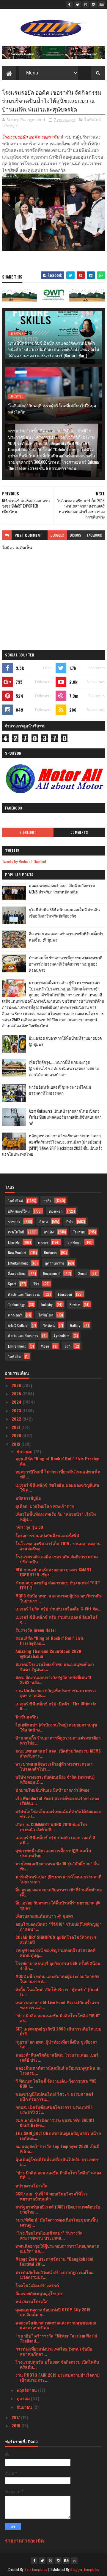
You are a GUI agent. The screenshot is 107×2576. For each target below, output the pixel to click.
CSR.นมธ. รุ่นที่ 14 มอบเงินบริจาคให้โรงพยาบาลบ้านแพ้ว (52, 2196)
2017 (16, 2417)
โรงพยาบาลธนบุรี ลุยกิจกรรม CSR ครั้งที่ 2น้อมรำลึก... (58, 1966)
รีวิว (36, 1284)
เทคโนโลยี (16, 1232)
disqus (75, 535)
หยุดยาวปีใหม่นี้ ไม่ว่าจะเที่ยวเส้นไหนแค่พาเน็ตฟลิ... (58, 1474)
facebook (95, 535)
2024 (17, 1402)
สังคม (44, 1221)
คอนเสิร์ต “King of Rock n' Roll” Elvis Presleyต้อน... (50, 1640)
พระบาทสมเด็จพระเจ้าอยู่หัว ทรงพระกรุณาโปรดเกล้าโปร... (54, 1766)
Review (75, 1304)
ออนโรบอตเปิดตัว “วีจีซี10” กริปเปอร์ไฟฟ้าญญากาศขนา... (59, 1926)
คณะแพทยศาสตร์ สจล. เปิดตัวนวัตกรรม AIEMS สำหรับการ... (58, 1753)
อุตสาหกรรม (54, 1263)
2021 (16, 1427)
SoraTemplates (36, 2569)
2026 (17, 1385)
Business (50, 1253)
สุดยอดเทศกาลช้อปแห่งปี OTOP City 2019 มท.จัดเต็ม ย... (53, 2312)
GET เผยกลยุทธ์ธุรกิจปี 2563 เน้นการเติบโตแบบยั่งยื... (58, 2031)
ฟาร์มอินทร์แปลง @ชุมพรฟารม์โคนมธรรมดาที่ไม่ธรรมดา (60, 1090)
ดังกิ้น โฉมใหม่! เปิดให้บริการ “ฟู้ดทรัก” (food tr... (57, 1992)
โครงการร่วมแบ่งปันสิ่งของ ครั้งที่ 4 (48, 1535)
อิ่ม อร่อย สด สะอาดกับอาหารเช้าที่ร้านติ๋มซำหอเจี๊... (59, 1892)
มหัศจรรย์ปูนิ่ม (28, 1498)
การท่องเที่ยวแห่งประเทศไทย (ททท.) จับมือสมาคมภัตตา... (54, 2351)
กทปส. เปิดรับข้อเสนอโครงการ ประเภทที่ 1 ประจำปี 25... (54, 2109)
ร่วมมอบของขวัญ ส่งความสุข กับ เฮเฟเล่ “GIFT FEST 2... (58, 1585)
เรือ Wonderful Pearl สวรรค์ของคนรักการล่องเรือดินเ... (57, 1801)
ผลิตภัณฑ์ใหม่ (19, 1211)
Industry (47, 1304)
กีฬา (70, 1221)
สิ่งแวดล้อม (17, 1273)
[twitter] (78, 4)
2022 (17, 1419)
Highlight (28, 832)
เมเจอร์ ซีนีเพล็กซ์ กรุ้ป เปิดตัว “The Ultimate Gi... (56, 1706)
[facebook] (70, 4)
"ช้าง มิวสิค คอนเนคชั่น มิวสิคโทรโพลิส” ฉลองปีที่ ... (58, 2175)
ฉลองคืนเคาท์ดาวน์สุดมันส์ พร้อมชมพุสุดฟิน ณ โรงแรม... (58, 2070)
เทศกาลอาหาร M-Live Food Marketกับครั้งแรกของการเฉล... (57, 2005)
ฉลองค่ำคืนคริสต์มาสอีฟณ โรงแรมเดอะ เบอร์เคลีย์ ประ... (57, 2057)
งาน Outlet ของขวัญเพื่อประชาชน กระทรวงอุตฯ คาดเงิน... (56, 1693)
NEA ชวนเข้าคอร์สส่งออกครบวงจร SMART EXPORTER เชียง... (53, 1572)
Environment (17, 1346)
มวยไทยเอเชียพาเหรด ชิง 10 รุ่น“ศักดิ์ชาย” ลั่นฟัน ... (57, 1866)
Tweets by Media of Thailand (24, 861)
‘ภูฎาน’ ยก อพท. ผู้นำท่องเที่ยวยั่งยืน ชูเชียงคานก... (56, 2044)
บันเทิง (49, 1232)
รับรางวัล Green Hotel (36, 1630)
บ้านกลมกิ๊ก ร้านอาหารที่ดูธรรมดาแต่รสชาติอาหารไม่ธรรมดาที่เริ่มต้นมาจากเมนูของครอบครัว (66, 964)
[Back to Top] (74, 2561)
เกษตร (43, 1242)
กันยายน (25, 2407)
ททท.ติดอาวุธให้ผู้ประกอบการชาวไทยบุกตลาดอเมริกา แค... (57, 2248)
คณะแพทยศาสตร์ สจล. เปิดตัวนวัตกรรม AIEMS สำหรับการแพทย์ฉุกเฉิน (62, 889)
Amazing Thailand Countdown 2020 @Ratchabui (48, 1653)
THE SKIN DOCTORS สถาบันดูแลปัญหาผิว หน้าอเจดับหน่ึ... (58, 2135)
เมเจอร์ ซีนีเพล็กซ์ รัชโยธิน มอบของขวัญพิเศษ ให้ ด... (57, 1487)
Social (83, 1273)
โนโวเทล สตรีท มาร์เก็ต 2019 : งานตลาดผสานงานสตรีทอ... (58, 1546)
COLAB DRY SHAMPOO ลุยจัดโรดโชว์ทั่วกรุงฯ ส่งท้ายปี (56, 1939)
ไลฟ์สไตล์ (93, 120)
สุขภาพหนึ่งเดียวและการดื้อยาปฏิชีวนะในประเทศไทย (53, 1853)
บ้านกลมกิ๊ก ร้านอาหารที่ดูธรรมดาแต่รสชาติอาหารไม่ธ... (58, 1740)
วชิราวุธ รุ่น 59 (29, 1527)
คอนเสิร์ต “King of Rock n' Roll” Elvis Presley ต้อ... (57, 1461)
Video (45, 1346)
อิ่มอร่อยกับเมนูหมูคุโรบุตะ (39, 2293)
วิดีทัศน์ (49, 1325)
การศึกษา (74, 1242)
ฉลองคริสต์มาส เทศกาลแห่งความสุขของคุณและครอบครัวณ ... (56, 2325)
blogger (57, 535)
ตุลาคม (24, 2398)
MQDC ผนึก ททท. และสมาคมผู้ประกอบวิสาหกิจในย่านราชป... (57, 1979)
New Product (17, 1253)
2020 (17, 1435)
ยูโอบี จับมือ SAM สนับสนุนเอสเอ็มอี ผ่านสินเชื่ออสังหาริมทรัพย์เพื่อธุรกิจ (64, 913)
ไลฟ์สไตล (46, 1315)
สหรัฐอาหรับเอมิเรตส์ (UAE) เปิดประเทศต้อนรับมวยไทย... (58, 2209)
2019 (16, 1444)
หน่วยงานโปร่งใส (32, 2185)
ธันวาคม (25, 1451)
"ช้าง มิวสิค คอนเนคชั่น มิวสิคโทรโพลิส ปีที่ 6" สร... (58, 2018)
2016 (16, 2425)
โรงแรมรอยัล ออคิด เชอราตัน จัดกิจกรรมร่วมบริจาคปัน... (57, 1559)
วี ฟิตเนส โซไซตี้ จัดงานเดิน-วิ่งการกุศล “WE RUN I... (56, 2083)
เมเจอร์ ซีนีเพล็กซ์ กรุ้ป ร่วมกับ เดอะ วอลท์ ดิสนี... (55, 1840)
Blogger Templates (85, 2569)
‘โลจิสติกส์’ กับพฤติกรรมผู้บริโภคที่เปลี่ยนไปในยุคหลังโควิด (52, 408)
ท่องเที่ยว (56, 1211)
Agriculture (62, 1336)
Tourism (79, 1232)
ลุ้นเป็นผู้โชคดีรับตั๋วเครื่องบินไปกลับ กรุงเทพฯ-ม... (58, 2162)
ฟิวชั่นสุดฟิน (27, 1716)
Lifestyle (10, 126)
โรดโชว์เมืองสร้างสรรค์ (37, 2285)
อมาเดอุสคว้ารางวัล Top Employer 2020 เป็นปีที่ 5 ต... (57, 2149)
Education (65, 1294)
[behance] (102, 4)
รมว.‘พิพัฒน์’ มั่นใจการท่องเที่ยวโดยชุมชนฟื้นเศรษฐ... (57, 2222)
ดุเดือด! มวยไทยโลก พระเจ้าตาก (45, 1506)
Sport (12, 1284)
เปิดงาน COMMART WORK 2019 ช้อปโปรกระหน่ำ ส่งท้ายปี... (52, 1827)
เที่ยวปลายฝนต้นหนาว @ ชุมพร (44, 1916)
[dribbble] (86, 4)
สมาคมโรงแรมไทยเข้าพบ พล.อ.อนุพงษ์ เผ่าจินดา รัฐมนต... (55, 1667)
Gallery (75, 1325)
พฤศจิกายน (27, 2390)
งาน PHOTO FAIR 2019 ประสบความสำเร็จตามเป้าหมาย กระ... (58, 2377)
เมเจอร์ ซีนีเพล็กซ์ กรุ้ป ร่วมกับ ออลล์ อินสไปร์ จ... (56, 1619)
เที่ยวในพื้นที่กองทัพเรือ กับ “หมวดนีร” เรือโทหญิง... (56, 1516)
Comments (79, 832)
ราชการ (14, 1221)
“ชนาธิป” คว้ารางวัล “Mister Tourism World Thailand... (56, 2338)
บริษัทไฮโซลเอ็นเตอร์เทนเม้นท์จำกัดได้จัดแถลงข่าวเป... (58, 1814)
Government (52, 1273)
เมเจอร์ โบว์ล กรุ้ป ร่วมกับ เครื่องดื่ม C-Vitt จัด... (58, 1609)
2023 (17, 1410)
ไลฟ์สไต (14, 1356)
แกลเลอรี (15, 1315)
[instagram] (94, 4)
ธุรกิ (67, 1346)
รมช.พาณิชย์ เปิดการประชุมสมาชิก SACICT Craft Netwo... (55, 2122)
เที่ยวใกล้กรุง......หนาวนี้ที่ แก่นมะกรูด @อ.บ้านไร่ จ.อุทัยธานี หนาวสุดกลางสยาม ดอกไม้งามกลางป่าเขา (64, 1068)
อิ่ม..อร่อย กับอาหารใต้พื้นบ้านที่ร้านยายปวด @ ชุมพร (58, 1905)
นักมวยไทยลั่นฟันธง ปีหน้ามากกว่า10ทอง (52, 1790)
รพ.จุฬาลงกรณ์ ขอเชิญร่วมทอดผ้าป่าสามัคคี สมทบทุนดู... (55, 1952)
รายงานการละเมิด (25, 2540)
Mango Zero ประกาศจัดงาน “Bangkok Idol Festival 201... (54, 2261)
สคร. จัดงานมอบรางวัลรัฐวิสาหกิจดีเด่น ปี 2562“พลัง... (53, 1680)
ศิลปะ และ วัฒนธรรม (24, 1294)
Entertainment (18, 1263)
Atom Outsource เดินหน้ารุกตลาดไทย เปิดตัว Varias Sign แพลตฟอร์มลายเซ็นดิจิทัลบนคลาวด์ (65, 1117)
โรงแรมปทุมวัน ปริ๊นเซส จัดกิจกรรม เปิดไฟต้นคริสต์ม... (57, 2364)
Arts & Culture (18, 1325)
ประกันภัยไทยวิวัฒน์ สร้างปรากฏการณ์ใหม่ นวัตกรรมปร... (55, 2275)
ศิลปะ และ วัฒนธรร (23, 1336)
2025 (17, 1393)
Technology (16, 1304)
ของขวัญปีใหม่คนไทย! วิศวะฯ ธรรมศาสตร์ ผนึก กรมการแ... (54, 2096)
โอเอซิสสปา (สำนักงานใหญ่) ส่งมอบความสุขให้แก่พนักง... (56, 1727)
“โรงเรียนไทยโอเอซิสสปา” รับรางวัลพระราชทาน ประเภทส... (49, 2235)
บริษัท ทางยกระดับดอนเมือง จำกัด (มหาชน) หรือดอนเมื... (55, 1779)
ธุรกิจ (47, 1201)
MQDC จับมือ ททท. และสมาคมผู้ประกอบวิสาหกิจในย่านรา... (59, 1598)
